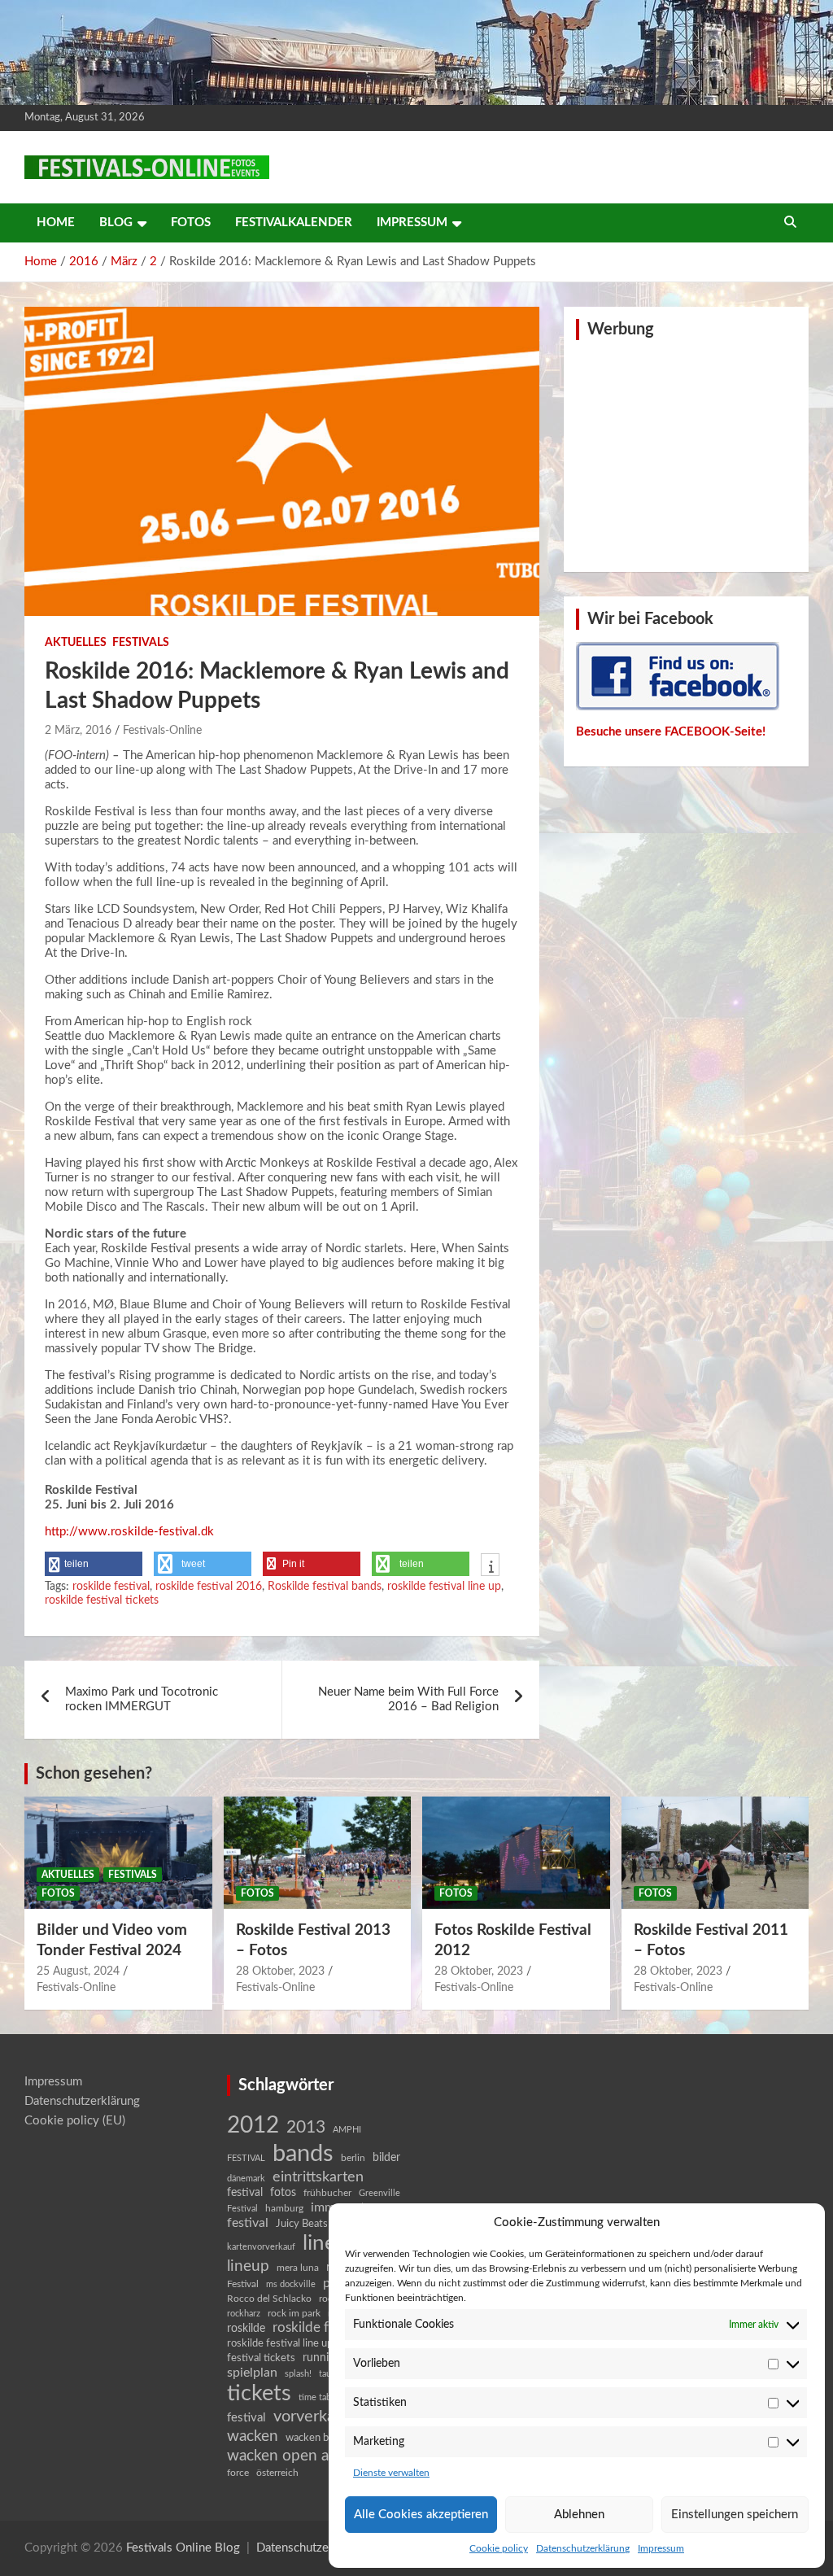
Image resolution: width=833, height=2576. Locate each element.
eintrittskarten (318, 2177)
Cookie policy (499, 2548)
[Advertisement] (686, 454)
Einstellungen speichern (735, 2515)
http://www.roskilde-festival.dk (129, 1532)
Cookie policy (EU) (75, 2121)
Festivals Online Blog (183, 2548)
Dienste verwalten (391, 2473)
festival (245, 2193)
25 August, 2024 (78, 1971)
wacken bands (318, 2438)
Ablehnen (579, 2515)
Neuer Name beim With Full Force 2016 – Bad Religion (408, 1699)
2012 (253, 2126)
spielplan (252, 2373)
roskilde (246, 2329)
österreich (277, 2473)
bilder (386, 2158)
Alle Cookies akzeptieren (421, 2515)
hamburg (284, 2208)
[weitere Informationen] (490, 1566)
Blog (116, 223)
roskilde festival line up (444, 1587)
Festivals (141, 643)
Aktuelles (76, 643)
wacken (253, 2436)
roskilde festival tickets (102, 1600)
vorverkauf (312, 2417)
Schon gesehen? (94, 1774)
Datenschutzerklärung (583, 2548)
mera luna (298, 2268)
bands (303, 2154)
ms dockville (291, 2284)
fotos (283, 2193)
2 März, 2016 (78, 731)
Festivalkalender (294, 223)
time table (318, 2397)
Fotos (191, 223)
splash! (298, 2374)
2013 (306, 2127)
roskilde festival (111, 1587)
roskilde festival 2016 (209, 1587)
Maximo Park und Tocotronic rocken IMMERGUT (142, 1699)
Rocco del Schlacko (269, 2299)
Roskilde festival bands (325, 1587)
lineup (248, 2266)
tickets (259, 2393)
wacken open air (283, 2456)
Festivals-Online (162, 731)
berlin (353, 2158)
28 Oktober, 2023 (280, 1971)
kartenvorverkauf (261, 2247)
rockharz (244, 2314)
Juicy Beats (302, 2224)
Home (56, 223)
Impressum (661, 2548)
